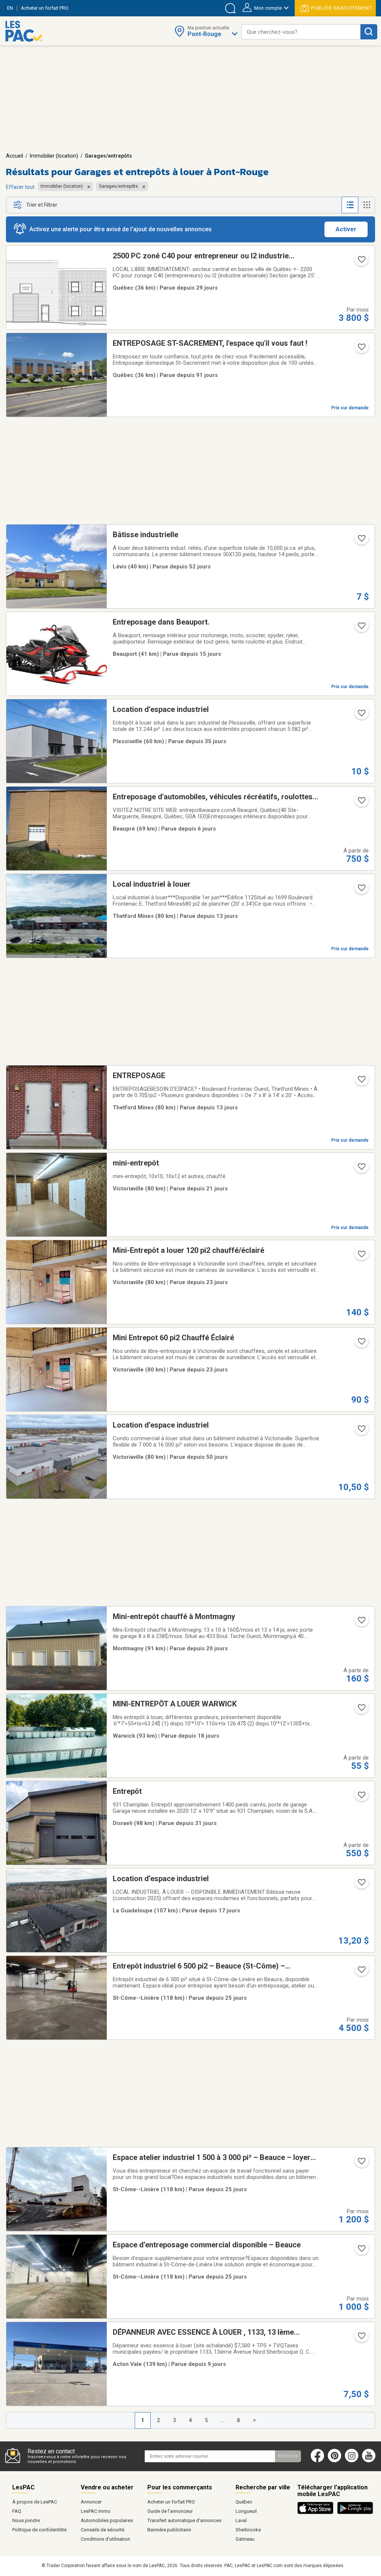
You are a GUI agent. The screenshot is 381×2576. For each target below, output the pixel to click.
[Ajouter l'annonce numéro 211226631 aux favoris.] (361, 349)
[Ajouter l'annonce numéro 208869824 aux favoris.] (361, 890)
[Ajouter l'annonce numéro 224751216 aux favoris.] (361, 2251)
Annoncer (91, 2502)
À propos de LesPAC (35, 2502)
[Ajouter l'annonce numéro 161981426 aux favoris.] (361, 1797)
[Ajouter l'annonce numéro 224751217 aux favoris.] (361, 2163)
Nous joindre (26, 2520)
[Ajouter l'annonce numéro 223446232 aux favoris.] (361, 262)
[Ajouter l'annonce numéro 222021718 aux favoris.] (361, 541)
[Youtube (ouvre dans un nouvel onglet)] (370, 2461)
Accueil (15, 156)
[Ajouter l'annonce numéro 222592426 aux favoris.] (361, 715)
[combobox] (301, 32)
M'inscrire (288, 2456)
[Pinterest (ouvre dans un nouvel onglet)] (334, 2461)
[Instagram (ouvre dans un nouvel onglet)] (352, 2461)
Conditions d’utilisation (105, 2539)
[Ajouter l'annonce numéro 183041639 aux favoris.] (361, 1622)
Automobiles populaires (107, 2520)
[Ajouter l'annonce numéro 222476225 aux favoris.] (361, 1972)
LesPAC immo (96, 2511)
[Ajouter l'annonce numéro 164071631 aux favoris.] (361, 1081)
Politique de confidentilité (39, 2530)
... (223, 2420)
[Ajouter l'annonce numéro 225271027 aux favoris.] (361, 1885)
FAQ (17, 2511)
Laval (241, 2520)
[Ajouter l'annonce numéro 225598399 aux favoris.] (361, 2338)
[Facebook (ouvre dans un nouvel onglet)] (317, 2461)
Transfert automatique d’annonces (184, 2520)
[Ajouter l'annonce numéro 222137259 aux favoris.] (361, 1431)
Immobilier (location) (54, 156)
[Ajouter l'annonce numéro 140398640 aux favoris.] (361, 1344)
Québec (244, 2502)
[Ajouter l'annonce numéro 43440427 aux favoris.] (361, 803)
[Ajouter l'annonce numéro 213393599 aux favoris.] (361, 628)
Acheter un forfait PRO (171, 2502)
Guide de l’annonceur (170, 2511)
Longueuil (246, 2511)
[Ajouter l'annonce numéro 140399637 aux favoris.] (361, 1256)
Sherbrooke (248, 2530)
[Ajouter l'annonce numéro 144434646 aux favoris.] (361, 1169)
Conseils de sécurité (103, 2530)
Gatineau (245, 2539)
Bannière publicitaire (169, 2530)
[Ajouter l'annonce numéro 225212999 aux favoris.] (361, 1710)
